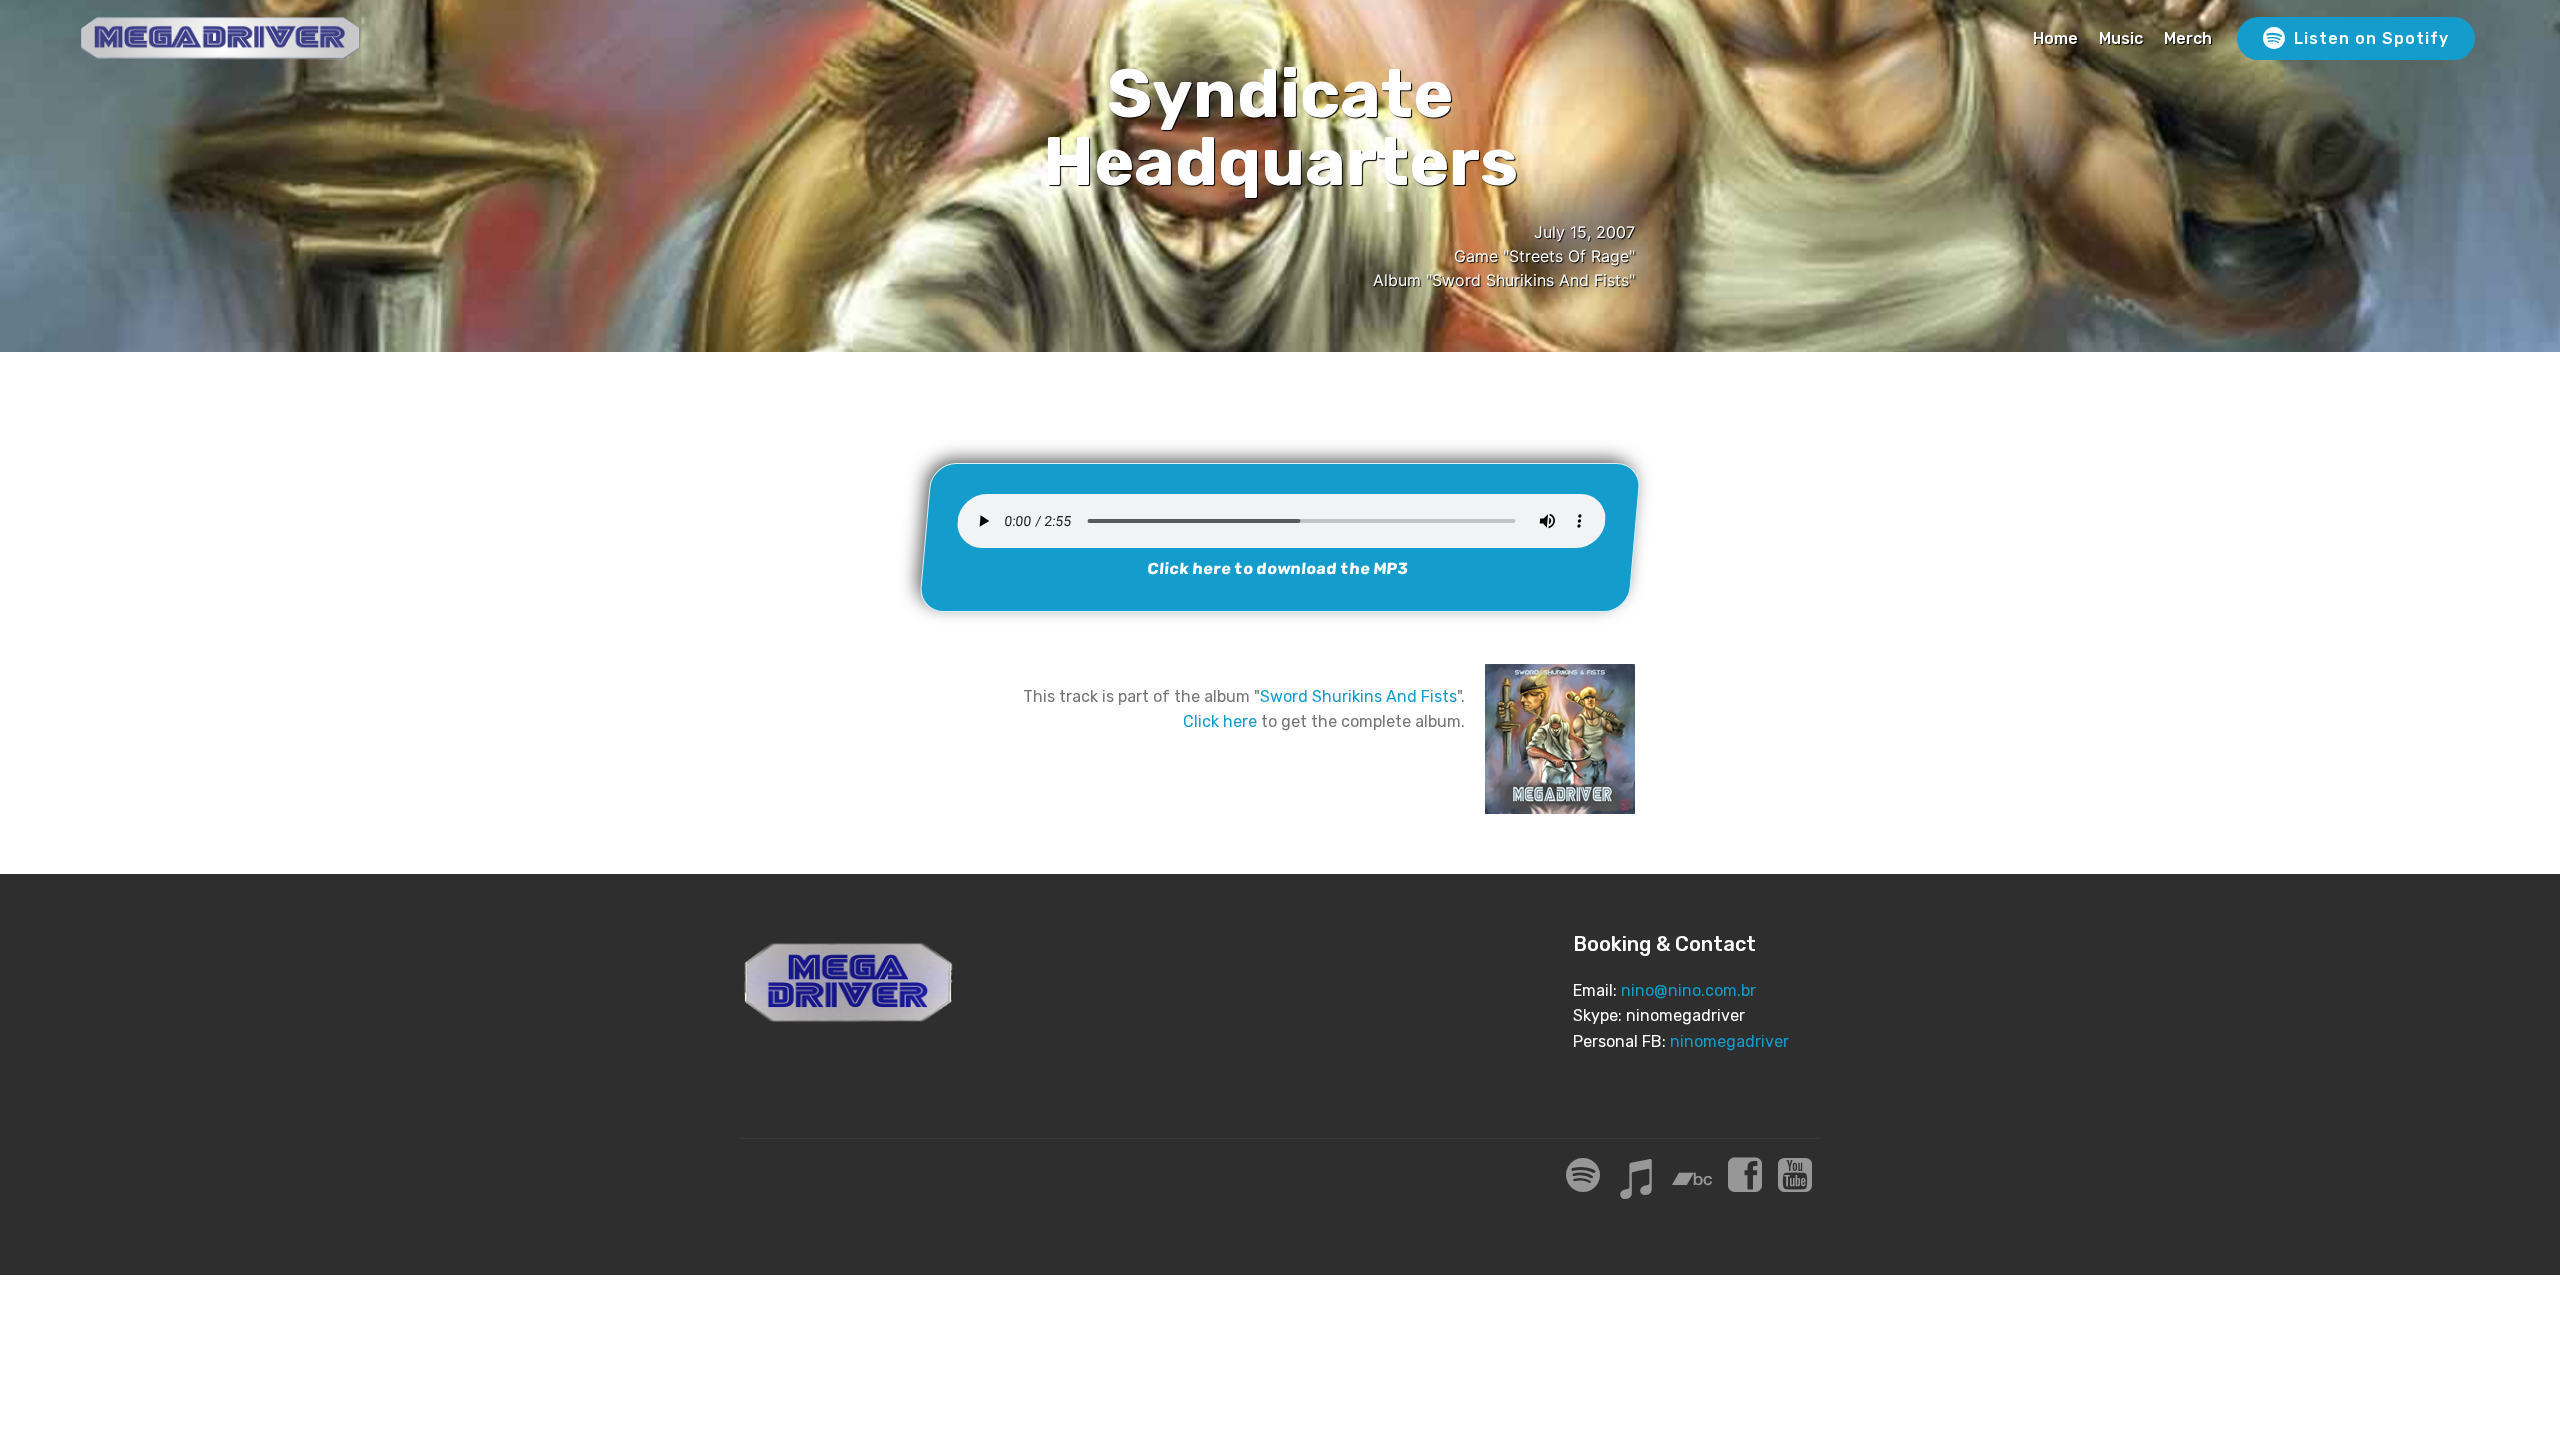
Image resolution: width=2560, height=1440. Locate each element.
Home (2055, 38)
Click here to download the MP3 (1278, 568)
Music (2121, 38)
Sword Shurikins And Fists (1358, 696)
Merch (2188, 38)
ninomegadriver (1729, 1041)
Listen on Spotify (2371, 38)
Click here (1220, 721)
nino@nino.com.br (1688, 990)
